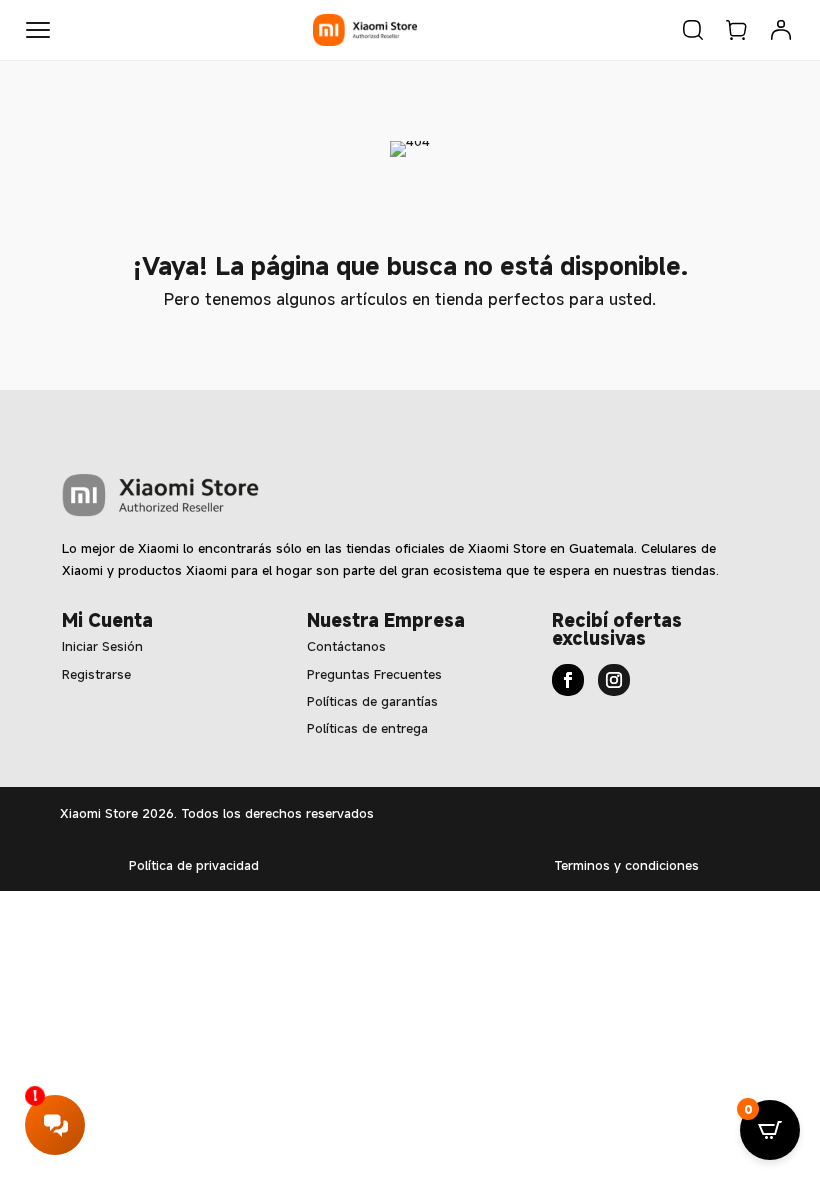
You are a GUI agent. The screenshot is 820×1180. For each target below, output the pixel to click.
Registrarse (96, 674)
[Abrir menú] (38, 30)
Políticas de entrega (367, 728)
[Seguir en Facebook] (568, 680)
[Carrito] (737, 30)
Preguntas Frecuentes (374, 674)
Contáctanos (346, 646)
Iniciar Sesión (102, 646)
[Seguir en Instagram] (614, 680)
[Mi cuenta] (781, 30)
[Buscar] (693, 30)
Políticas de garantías (372, 701)
